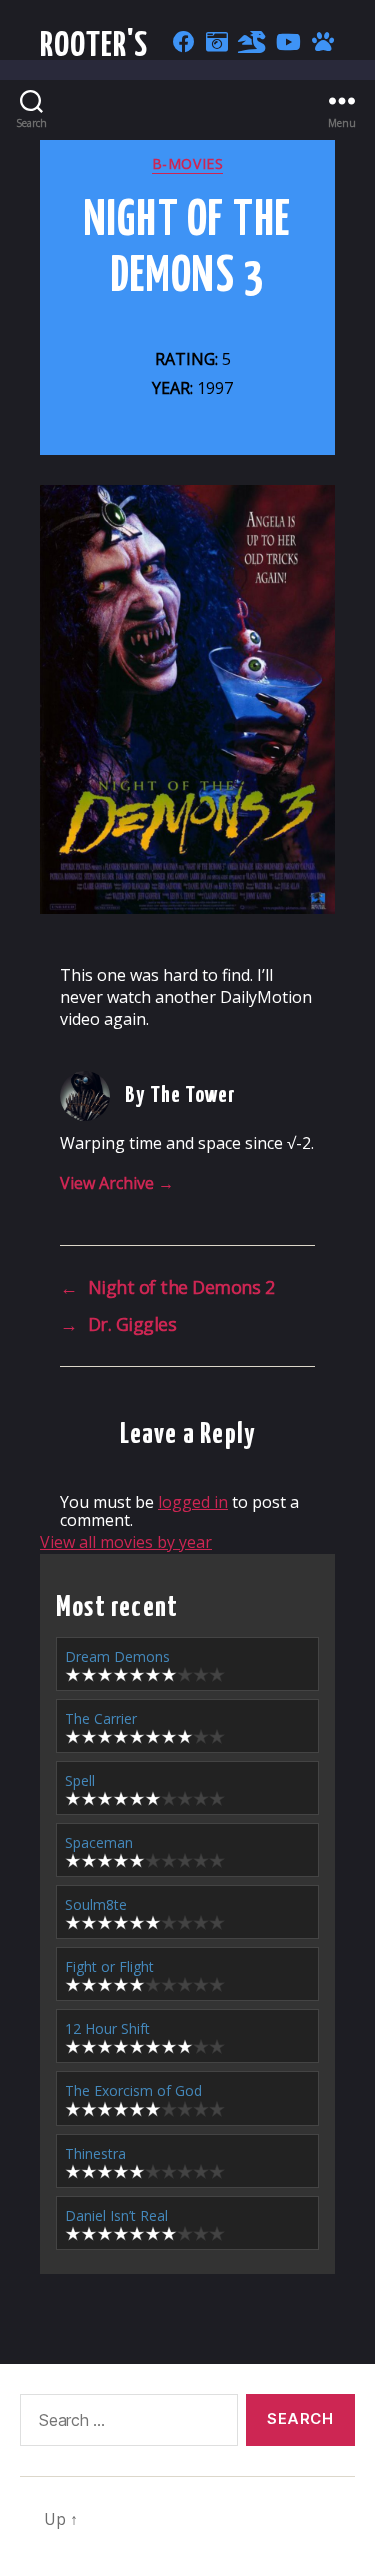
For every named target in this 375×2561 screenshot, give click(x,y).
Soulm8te (96, 1904)
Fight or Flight (109, 1966)
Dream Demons (117, 1656)
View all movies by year (126, 1542)
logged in (193, 1502)
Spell (80, 1780)
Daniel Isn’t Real (116, 2215)
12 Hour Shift (107, 2028)
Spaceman (99, 1842)
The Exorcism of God (133, 2090)
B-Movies (187, 164)
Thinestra (95, 2153)
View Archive (117, 1183)
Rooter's (94, 46)
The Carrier (101, 1718)
